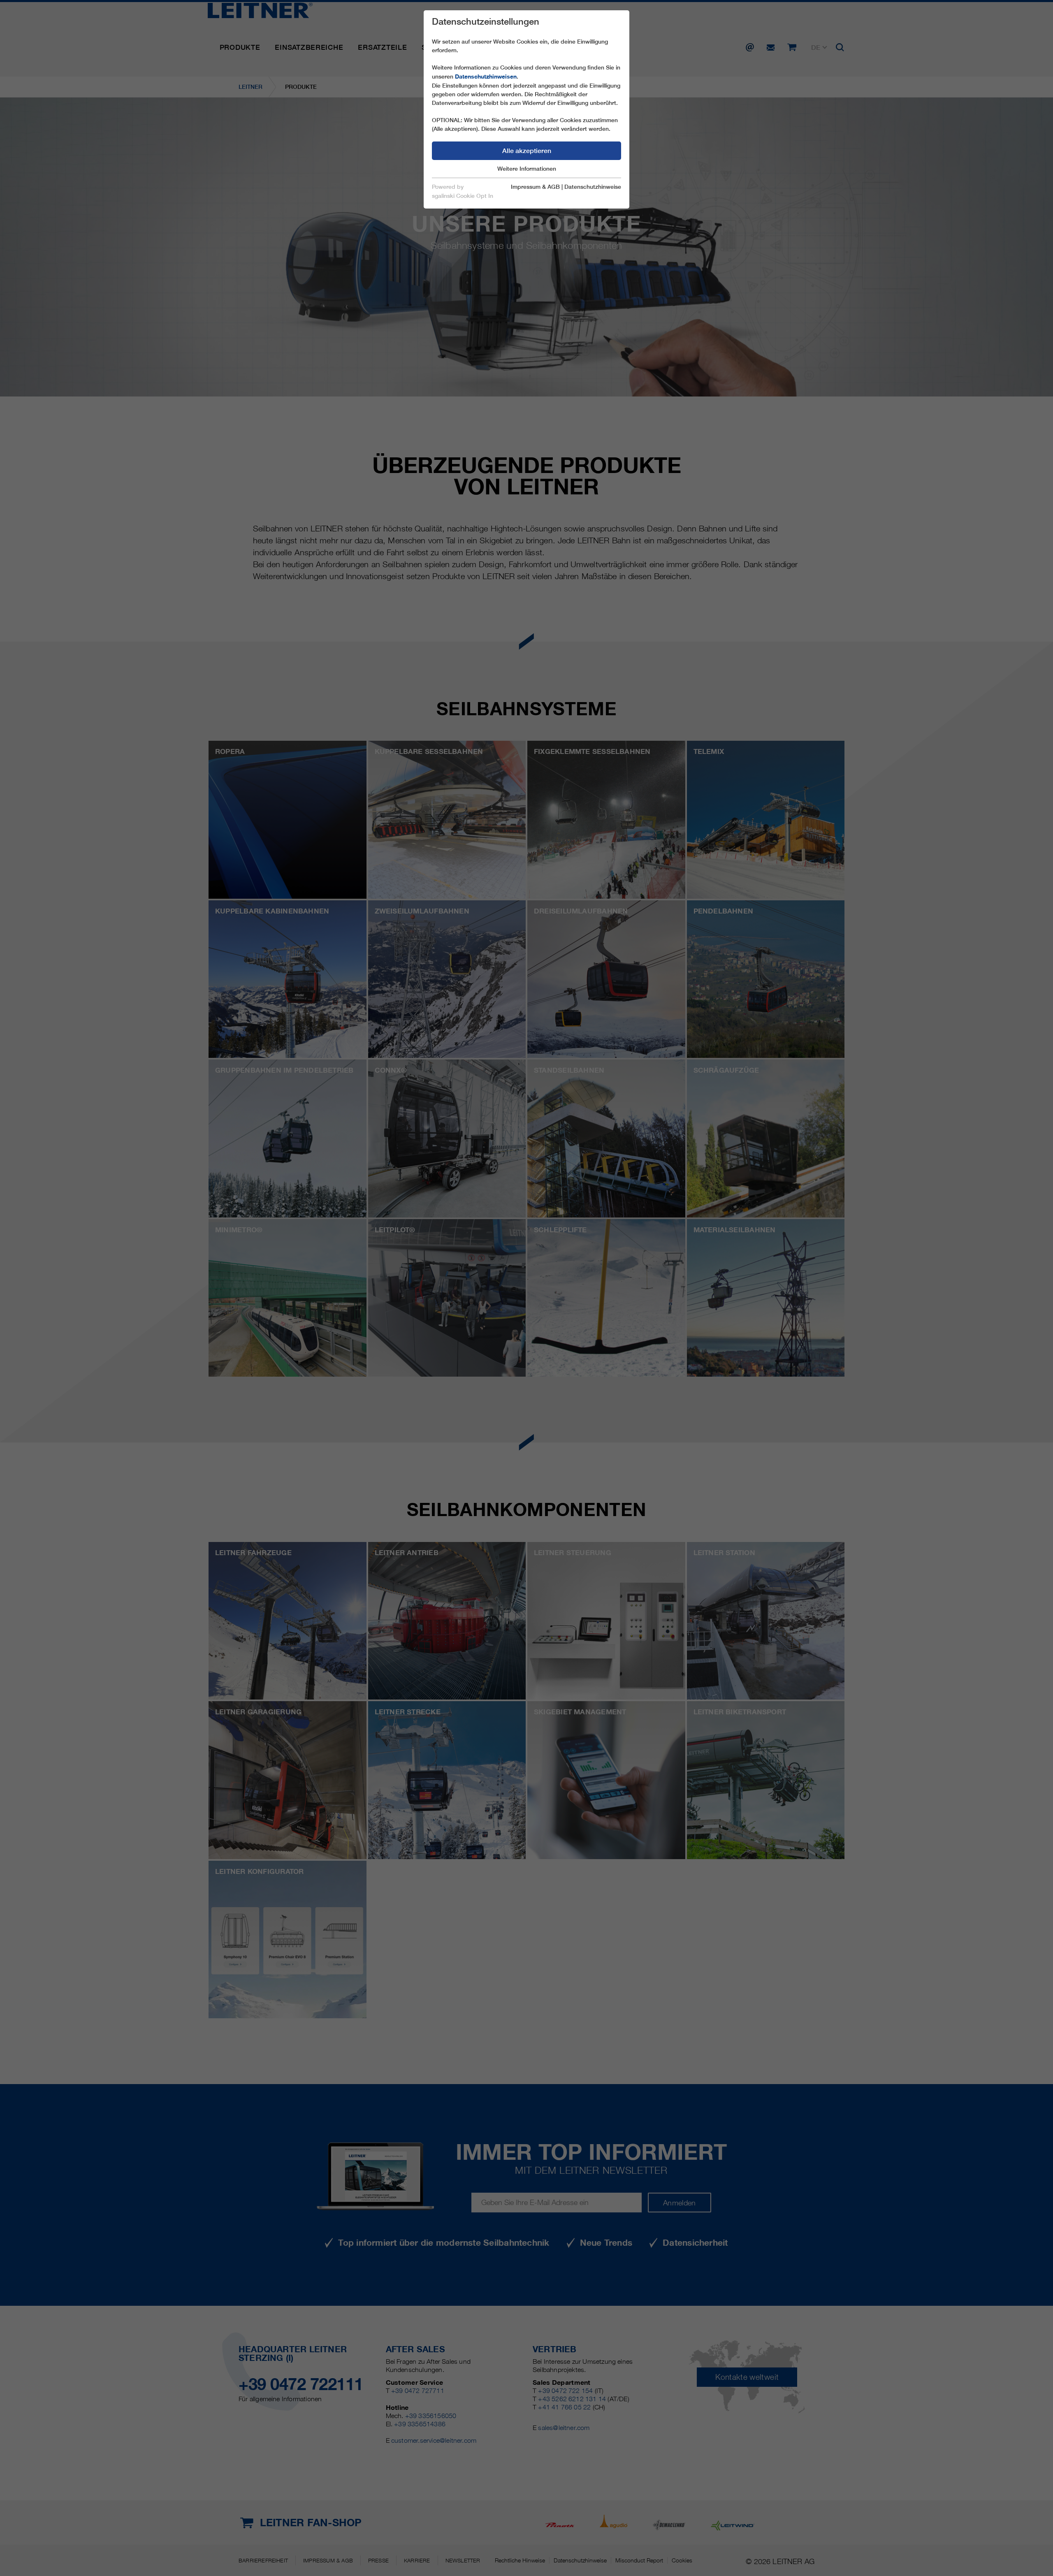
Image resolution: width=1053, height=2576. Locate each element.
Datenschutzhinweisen (486, 77)
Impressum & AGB (535, 187)
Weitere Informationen (527, 169)
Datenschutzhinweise (593, 187)
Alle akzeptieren (527, 151)
